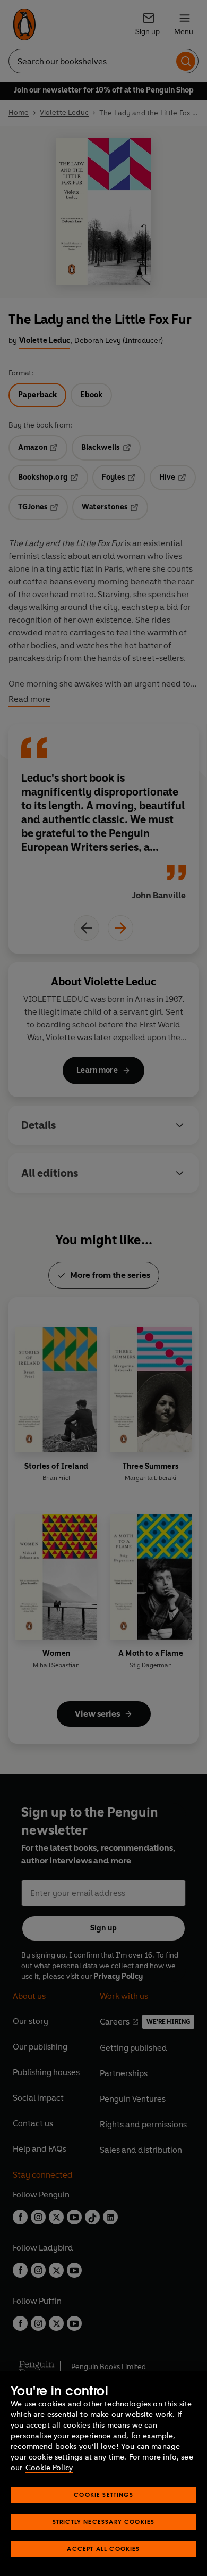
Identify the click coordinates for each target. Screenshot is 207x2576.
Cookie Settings (103, 2494)
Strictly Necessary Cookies (104, 2521)
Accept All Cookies (103, 2549)
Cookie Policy (49, 2468)
